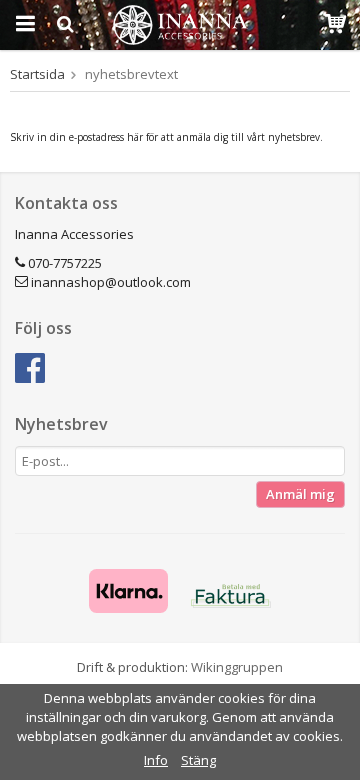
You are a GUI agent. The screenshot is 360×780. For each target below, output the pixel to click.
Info (156, 760)
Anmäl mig (300, 494)
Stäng (198, 760)
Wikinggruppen (237, 667)
